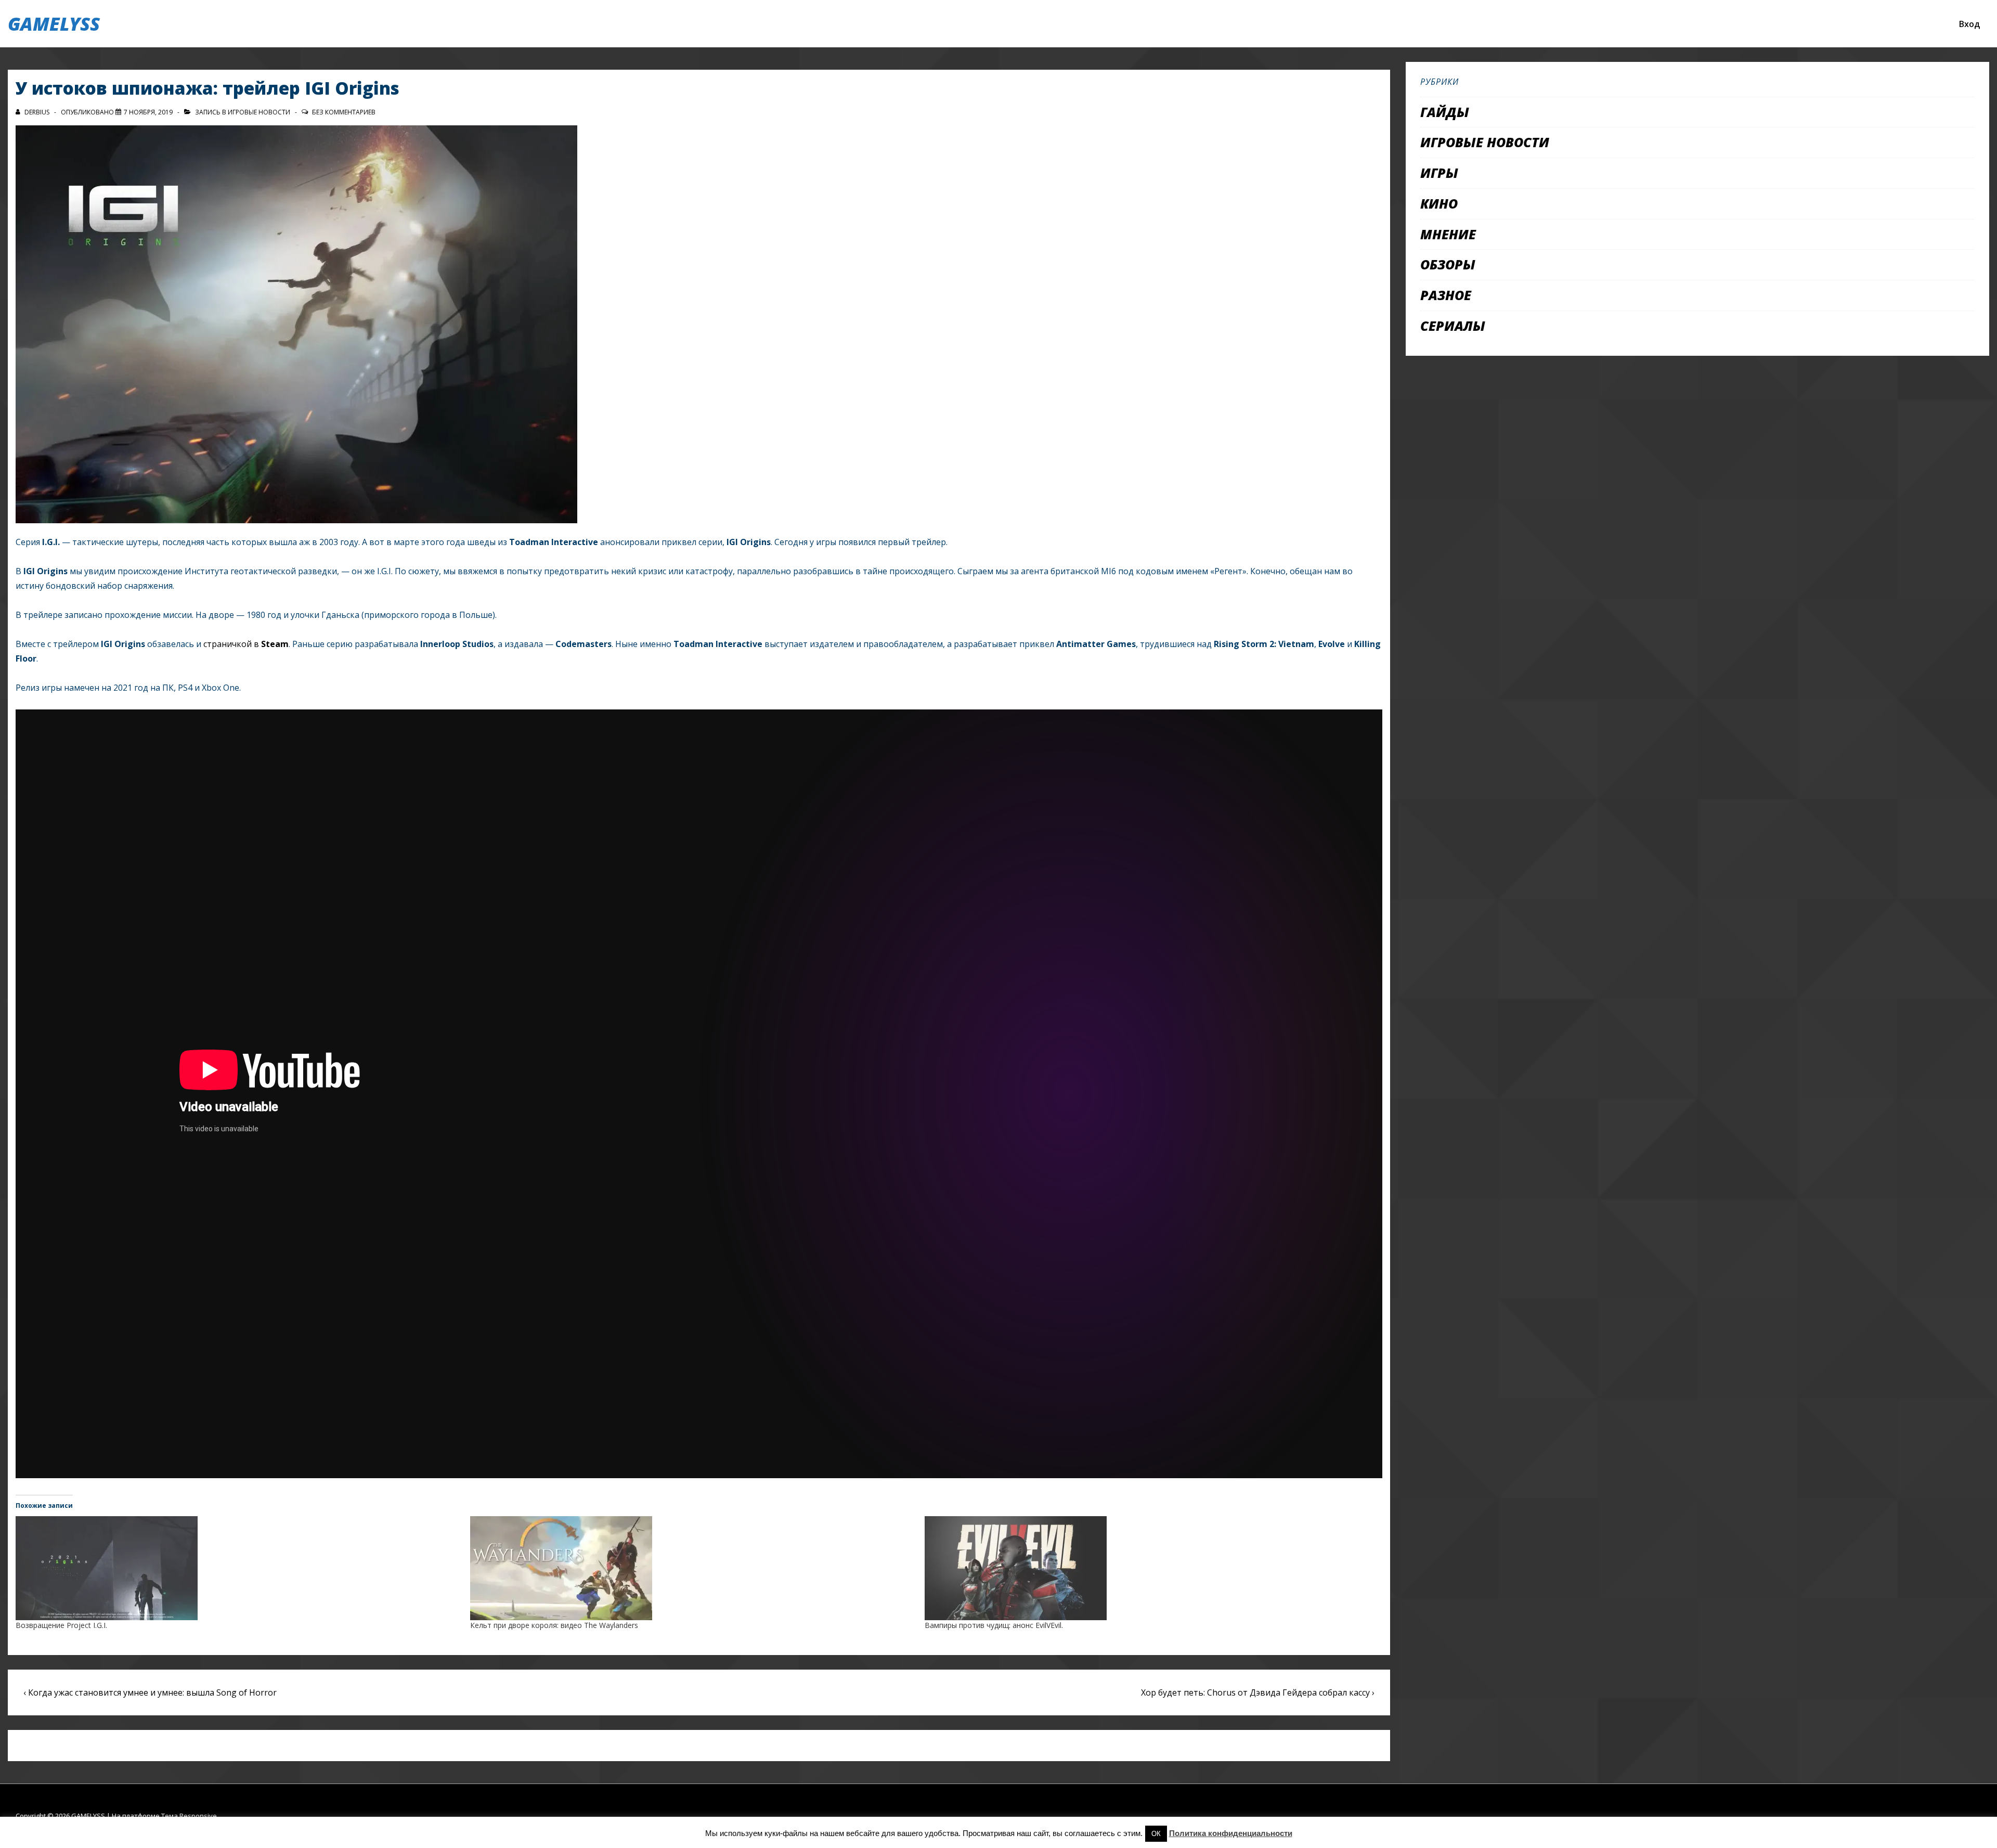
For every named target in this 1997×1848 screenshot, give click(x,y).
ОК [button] (1156, 1834)
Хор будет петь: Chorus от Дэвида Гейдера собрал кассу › (1258, 1692)
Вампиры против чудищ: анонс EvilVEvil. (994, 1625)
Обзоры (1448, 264)
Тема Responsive (189, 1816)
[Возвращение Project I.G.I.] (238, 1568)
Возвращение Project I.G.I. (61, 1625)
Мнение (1448, 234)
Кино (1439, 203)
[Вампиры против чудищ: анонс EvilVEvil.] (1147, 1568)
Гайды (1445, 112)
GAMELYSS (54, 24)
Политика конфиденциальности (1231, 1833)
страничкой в (246, 644)
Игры (1439, 173)
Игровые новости (259, 112)
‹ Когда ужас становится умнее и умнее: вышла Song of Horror (150, 1692)
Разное (1446, 295)
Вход (1969, 24)
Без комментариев (344, 112)
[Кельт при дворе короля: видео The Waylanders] (692, 1568)
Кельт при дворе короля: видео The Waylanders (554, 1625)
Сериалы (1453, 326)
